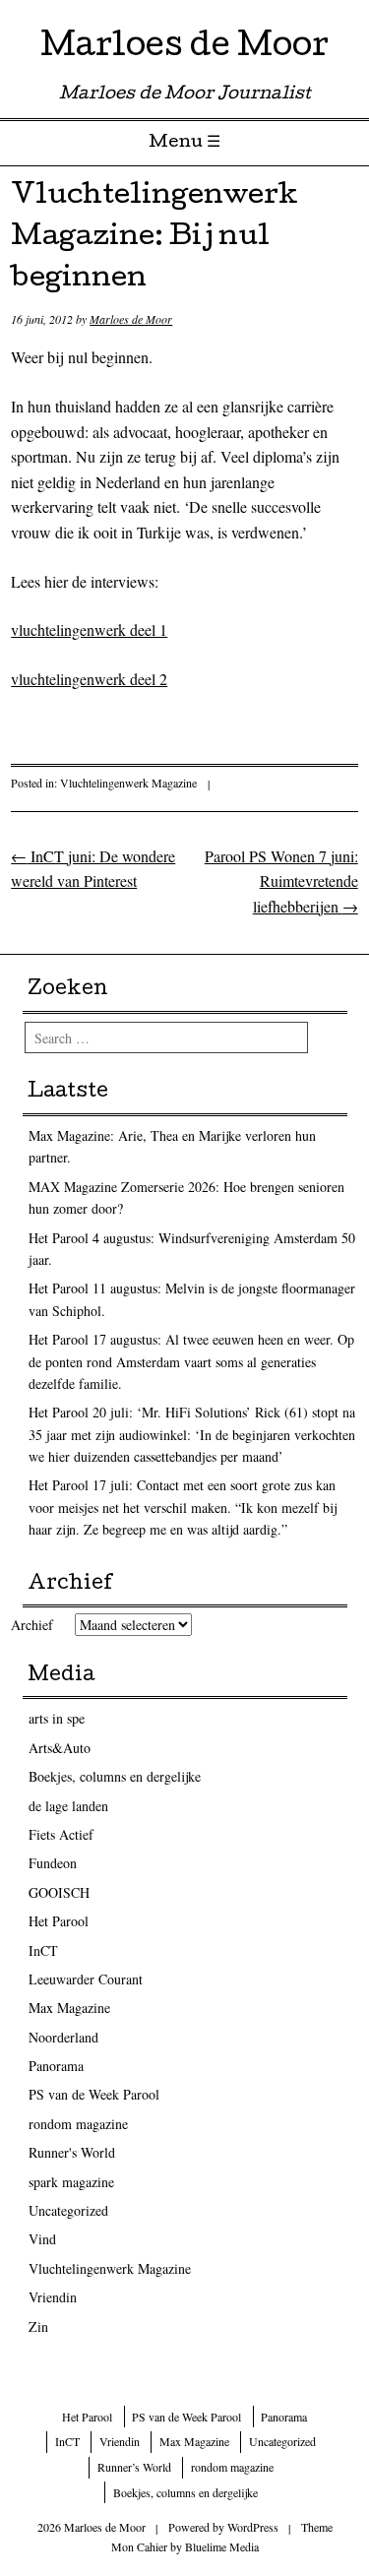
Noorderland (63, 2037)
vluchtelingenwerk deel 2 (89, 679)
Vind (42, 2239)
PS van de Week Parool (94, 2094)
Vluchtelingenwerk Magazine (128, 783)
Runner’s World (134, 2467)
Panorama (56, 2066)
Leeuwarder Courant (86, 1979)
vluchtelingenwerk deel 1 (89, 629)
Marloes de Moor (184, 49)
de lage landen (68, 1806)
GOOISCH (59, 1892)
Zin (38, 2326)
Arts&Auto (60, 1748)
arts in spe (57, 1718)
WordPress (253, 2527)
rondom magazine (78, 2124)
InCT (43, 1950)
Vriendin (53, 2297)
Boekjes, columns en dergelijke (115, 1776)
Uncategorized (68, 2210)
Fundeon (53, 1863)
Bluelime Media (222, 2546)
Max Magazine (69, 2008)
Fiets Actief (61, 1834)
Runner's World (72, 2152)
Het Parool (59, 1921)
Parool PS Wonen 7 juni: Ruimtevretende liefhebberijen (281, 881)
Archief (32, 1625)
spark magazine (71, 2182)
